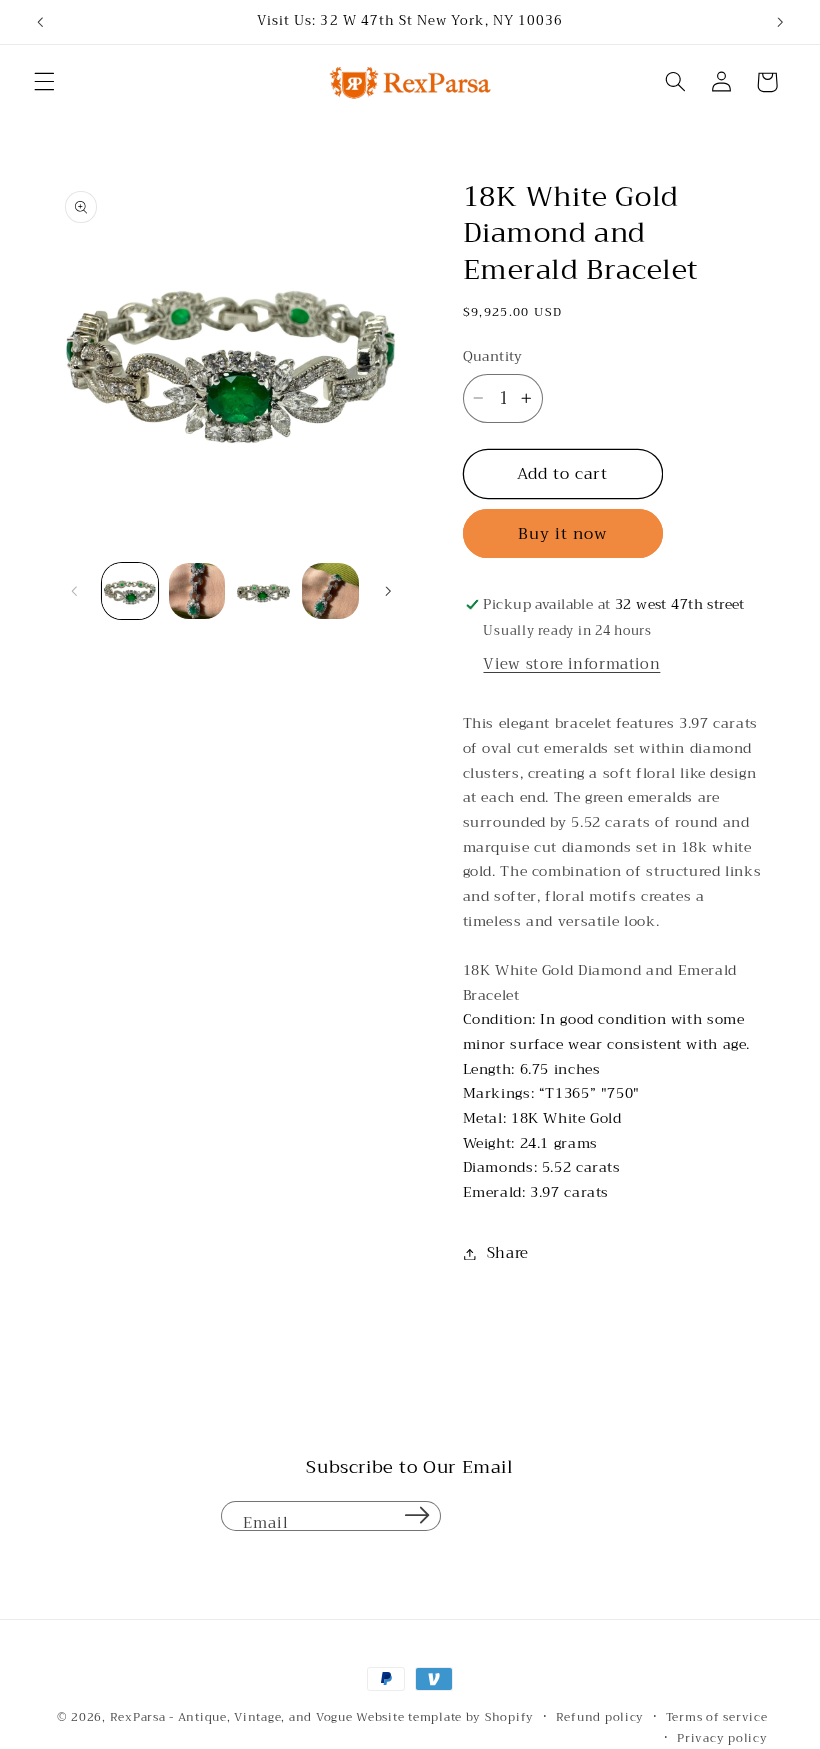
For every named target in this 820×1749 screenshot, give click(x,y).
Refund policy (600, 1717)
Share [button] (508, 1253)
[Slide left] (75, 591)
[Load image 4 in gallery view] (330, 591)
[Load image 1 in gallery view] (130, 591)
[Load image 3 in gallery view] (263, 591)
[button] (44, 82)
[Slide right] (388, 591)
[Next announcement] (780, 22)
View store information (571, 664)
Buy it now (563, 533)
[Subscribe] (417, 1516)
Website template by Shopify (445, 1717)
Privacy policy (722, 1738)
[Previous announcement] (40, 22)
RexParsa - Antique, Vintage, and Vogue (231, 1717)
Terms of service (717, 1717)
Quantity (493, 357)
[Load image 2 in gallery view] (197, 591)
